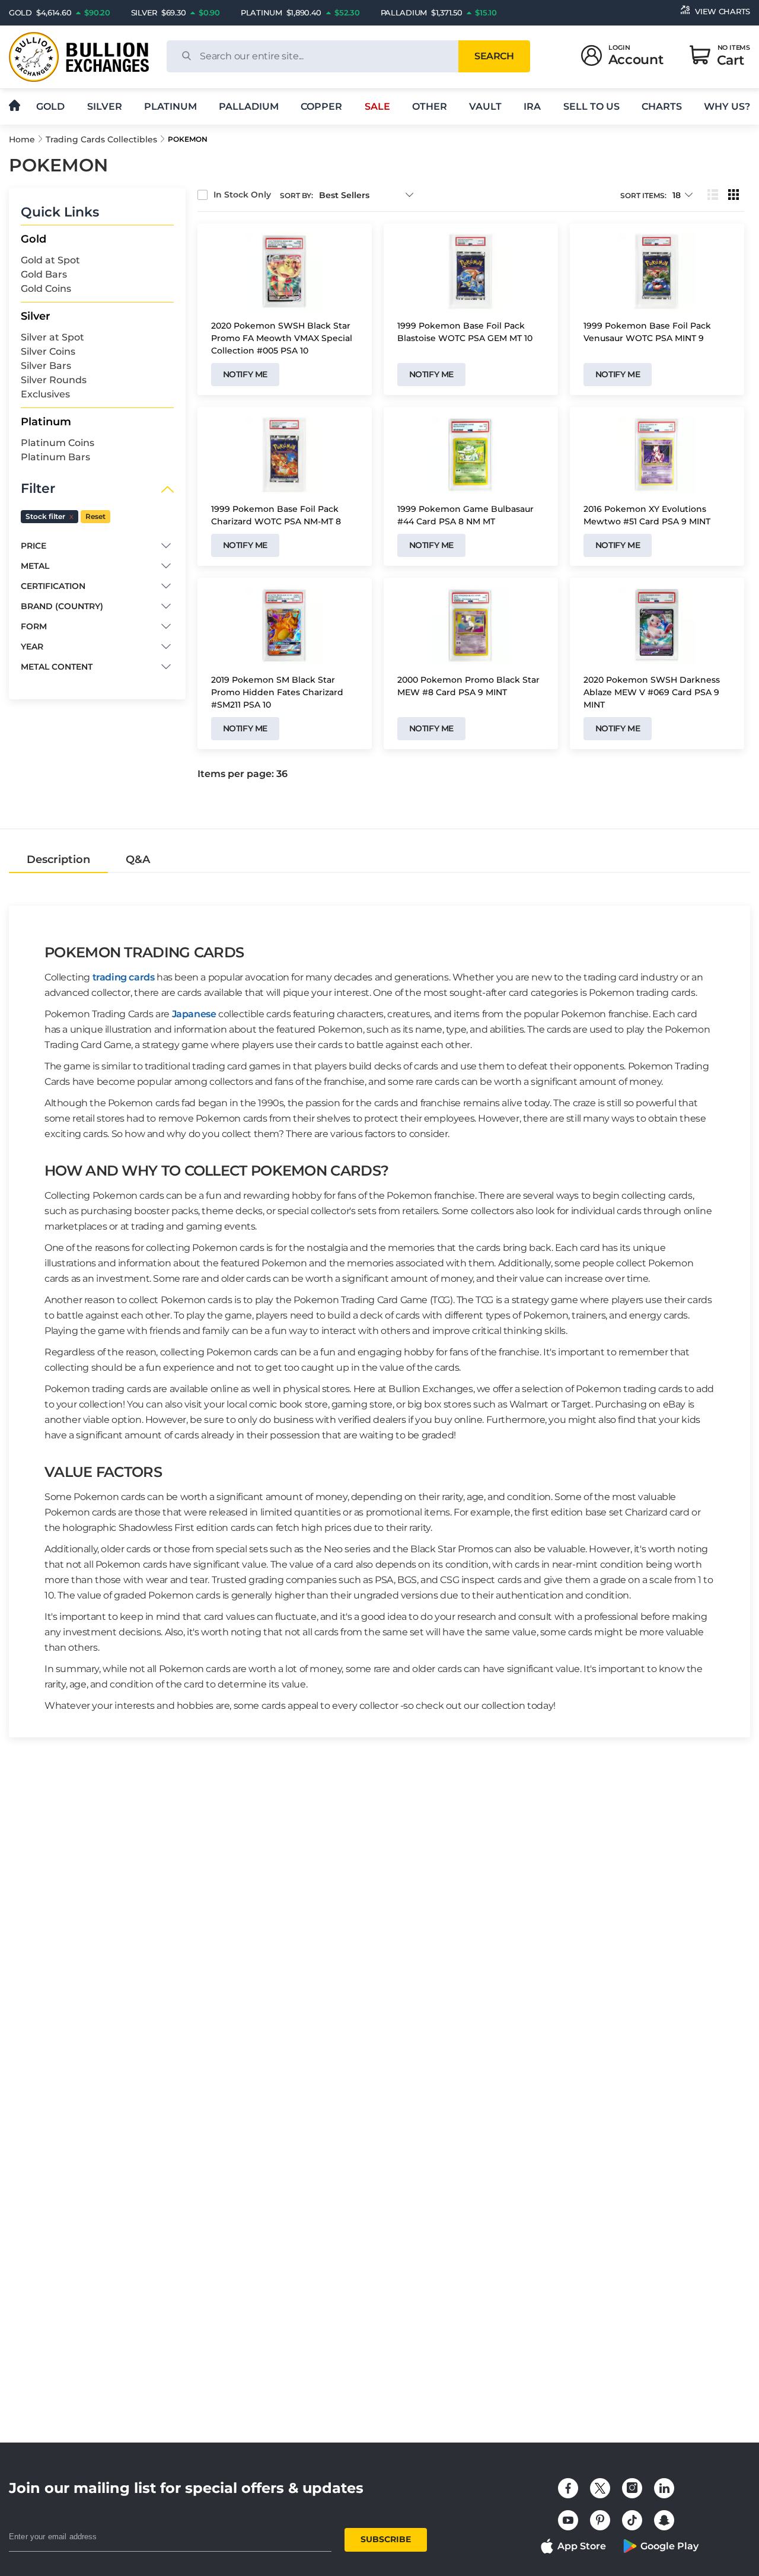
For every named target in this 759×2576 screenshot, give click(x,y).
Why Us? (727, 106)
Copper (321, 106)
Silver (105, 106)
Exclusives (45, 394)
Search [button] (494, 56)
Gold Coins (46, 289)
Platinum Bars (55, 457)
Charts (662, 106)
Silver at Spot (52, 337)
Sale (377, 106)
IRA (532, 106)
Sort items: (643, 195)
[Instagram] (632, 2488)
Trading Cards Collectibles (101, 139)
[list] (713, 195)
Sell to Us (591, 106)
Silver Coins (48, 351)
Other (430, 106)
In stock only (242, 195)
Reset (95, 516)
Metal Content (57, 667)
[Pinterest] (600, 2520)
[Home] (15, 106)
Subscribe (386, 2539)
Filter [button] (38, 489)
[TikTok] (632, 2520)
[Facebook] (568, 2488)
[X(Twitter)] (600, 2488)
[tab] (58, 859)
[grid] (734, 195)
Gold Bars (44, 274)
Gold (50, 106)
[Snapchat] (664, 2520)
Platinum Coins (58, 443)
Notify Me (245, 374)
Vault (485, 106)
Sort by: (296, 195)
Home (22, 139)
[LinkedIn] (664, 2488)
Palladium (249, 106)
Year (32, 647)
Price (34, 546)
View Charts (723, 11)
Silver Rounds (54, 380)
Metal (35, 566)
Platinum (170, 106)
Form (34, 626)
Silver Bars (46, 366)
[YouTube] (568, 2520)
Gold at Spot (50, 260)
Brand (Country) (62, 606)
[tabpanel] (379, 1305)
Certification (53, 586)
